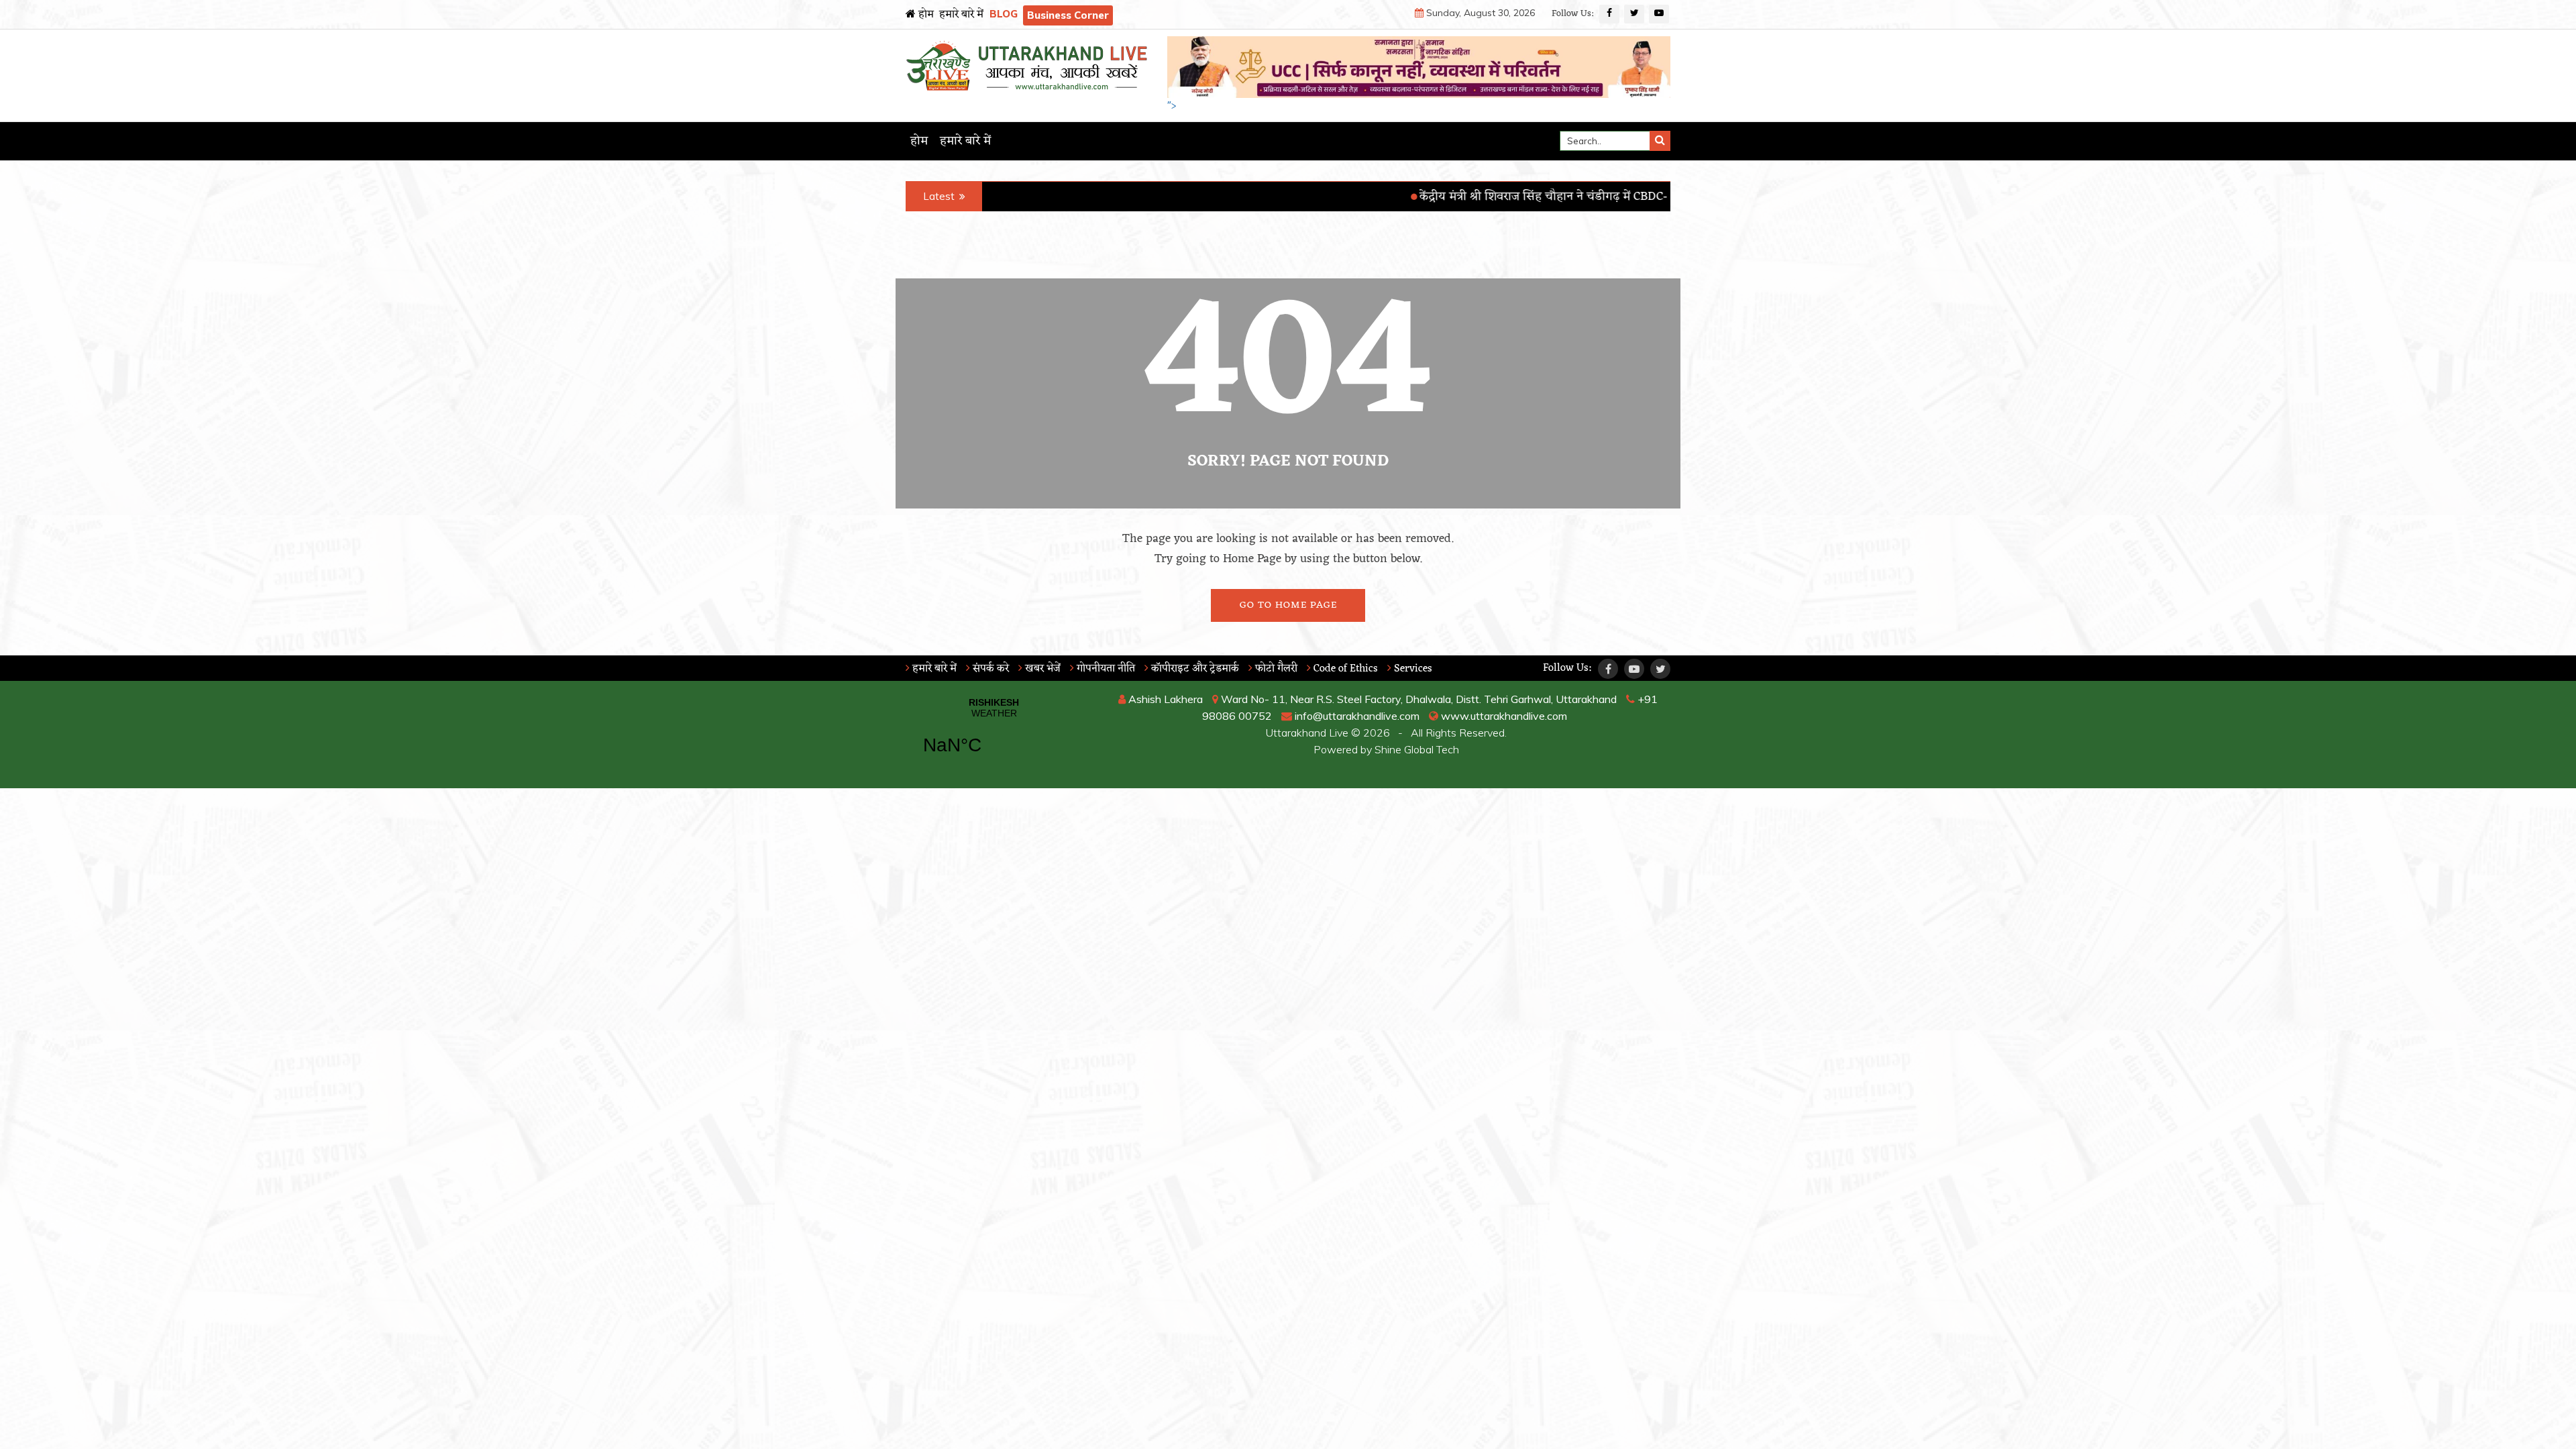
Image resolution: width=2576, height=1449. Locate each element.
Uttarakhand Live (1307, 733)
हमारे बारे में (961, 15)
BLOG (1004, 14)
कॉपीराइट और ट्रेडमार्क (1194, 669)
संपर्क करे (989, 669)
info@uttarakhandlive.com (1356, 716)
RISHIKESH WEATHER (994, 735)
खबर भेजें (1041, 669)
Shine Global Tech (1417, 749)
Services (1412, 669)
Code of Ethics (1344, 669)
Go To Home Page (1288, 605)
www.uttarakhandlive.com (1503, 716)
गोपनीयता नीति (1105, 669)
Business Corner (1068, 15)
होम (925, 15)
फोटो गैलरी (1275, 669)
